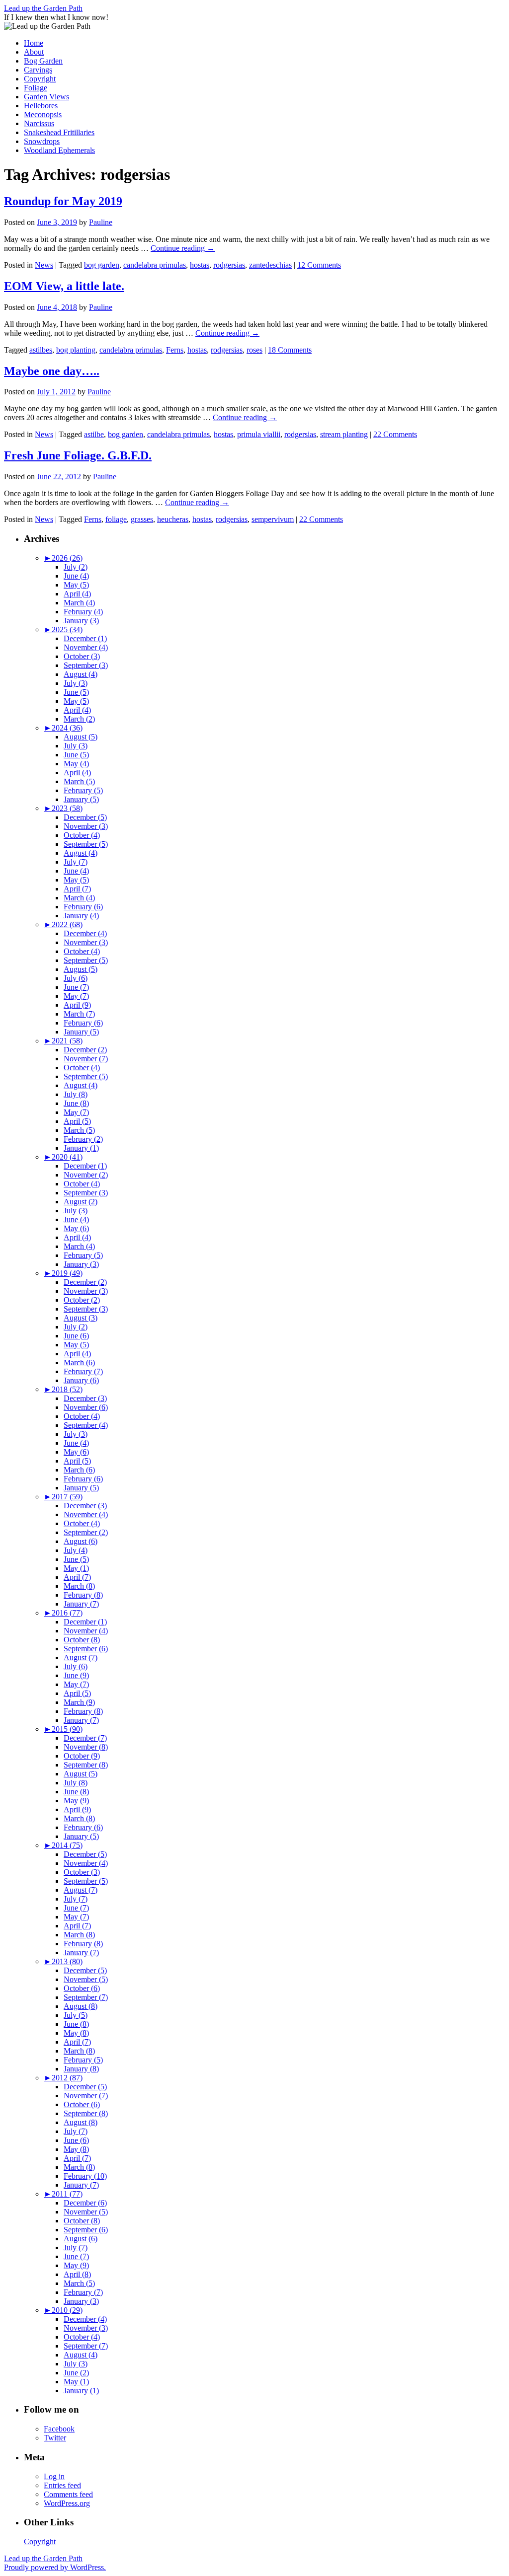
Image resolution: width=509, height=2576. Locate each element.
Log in (54, 2476)
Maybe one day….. (52, 371)
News (44, 265)
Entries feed (62, 2485)
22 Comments (395, 434)
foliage (116, 519)
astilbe (94, 434)
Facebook (59, 2429)
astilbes (41, 350)
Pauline (101, 222)
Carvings (38, 70)
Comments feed (68, 2494)
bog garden (102, 265)
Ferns (175, 350)
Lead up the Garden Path (43, 8)
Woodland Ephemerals (59, 150)
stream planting (344, 434)
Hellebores (41, 106)
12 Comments (319, 265)
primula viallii (259, 434)
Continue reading (183, 248)
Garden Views (46, 97)
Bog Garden (43, 61)
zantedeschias (270, 265)
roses (254, 350)
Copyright (40, 79)
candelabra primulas (155, 265)
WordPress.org (67, 2503)
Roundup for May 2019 (63, 201)
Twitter (55, 2438)
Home (34, 43)
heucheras (173, 519)
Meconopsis (43, 114)
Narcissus (39, 123)
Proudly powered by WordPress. (55, 2567)
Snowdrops (42, 141)
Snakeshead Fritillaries (59, 132)
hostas (200, 265)
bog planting (76, 350)
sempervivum (273, 519)
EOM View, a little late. (64, 286)
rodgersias (229, 265)
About (34, 52)
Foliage (36, 88)
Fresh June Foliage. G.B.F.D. (78, 455)
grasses (142, 519)
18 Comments (290, 350)
